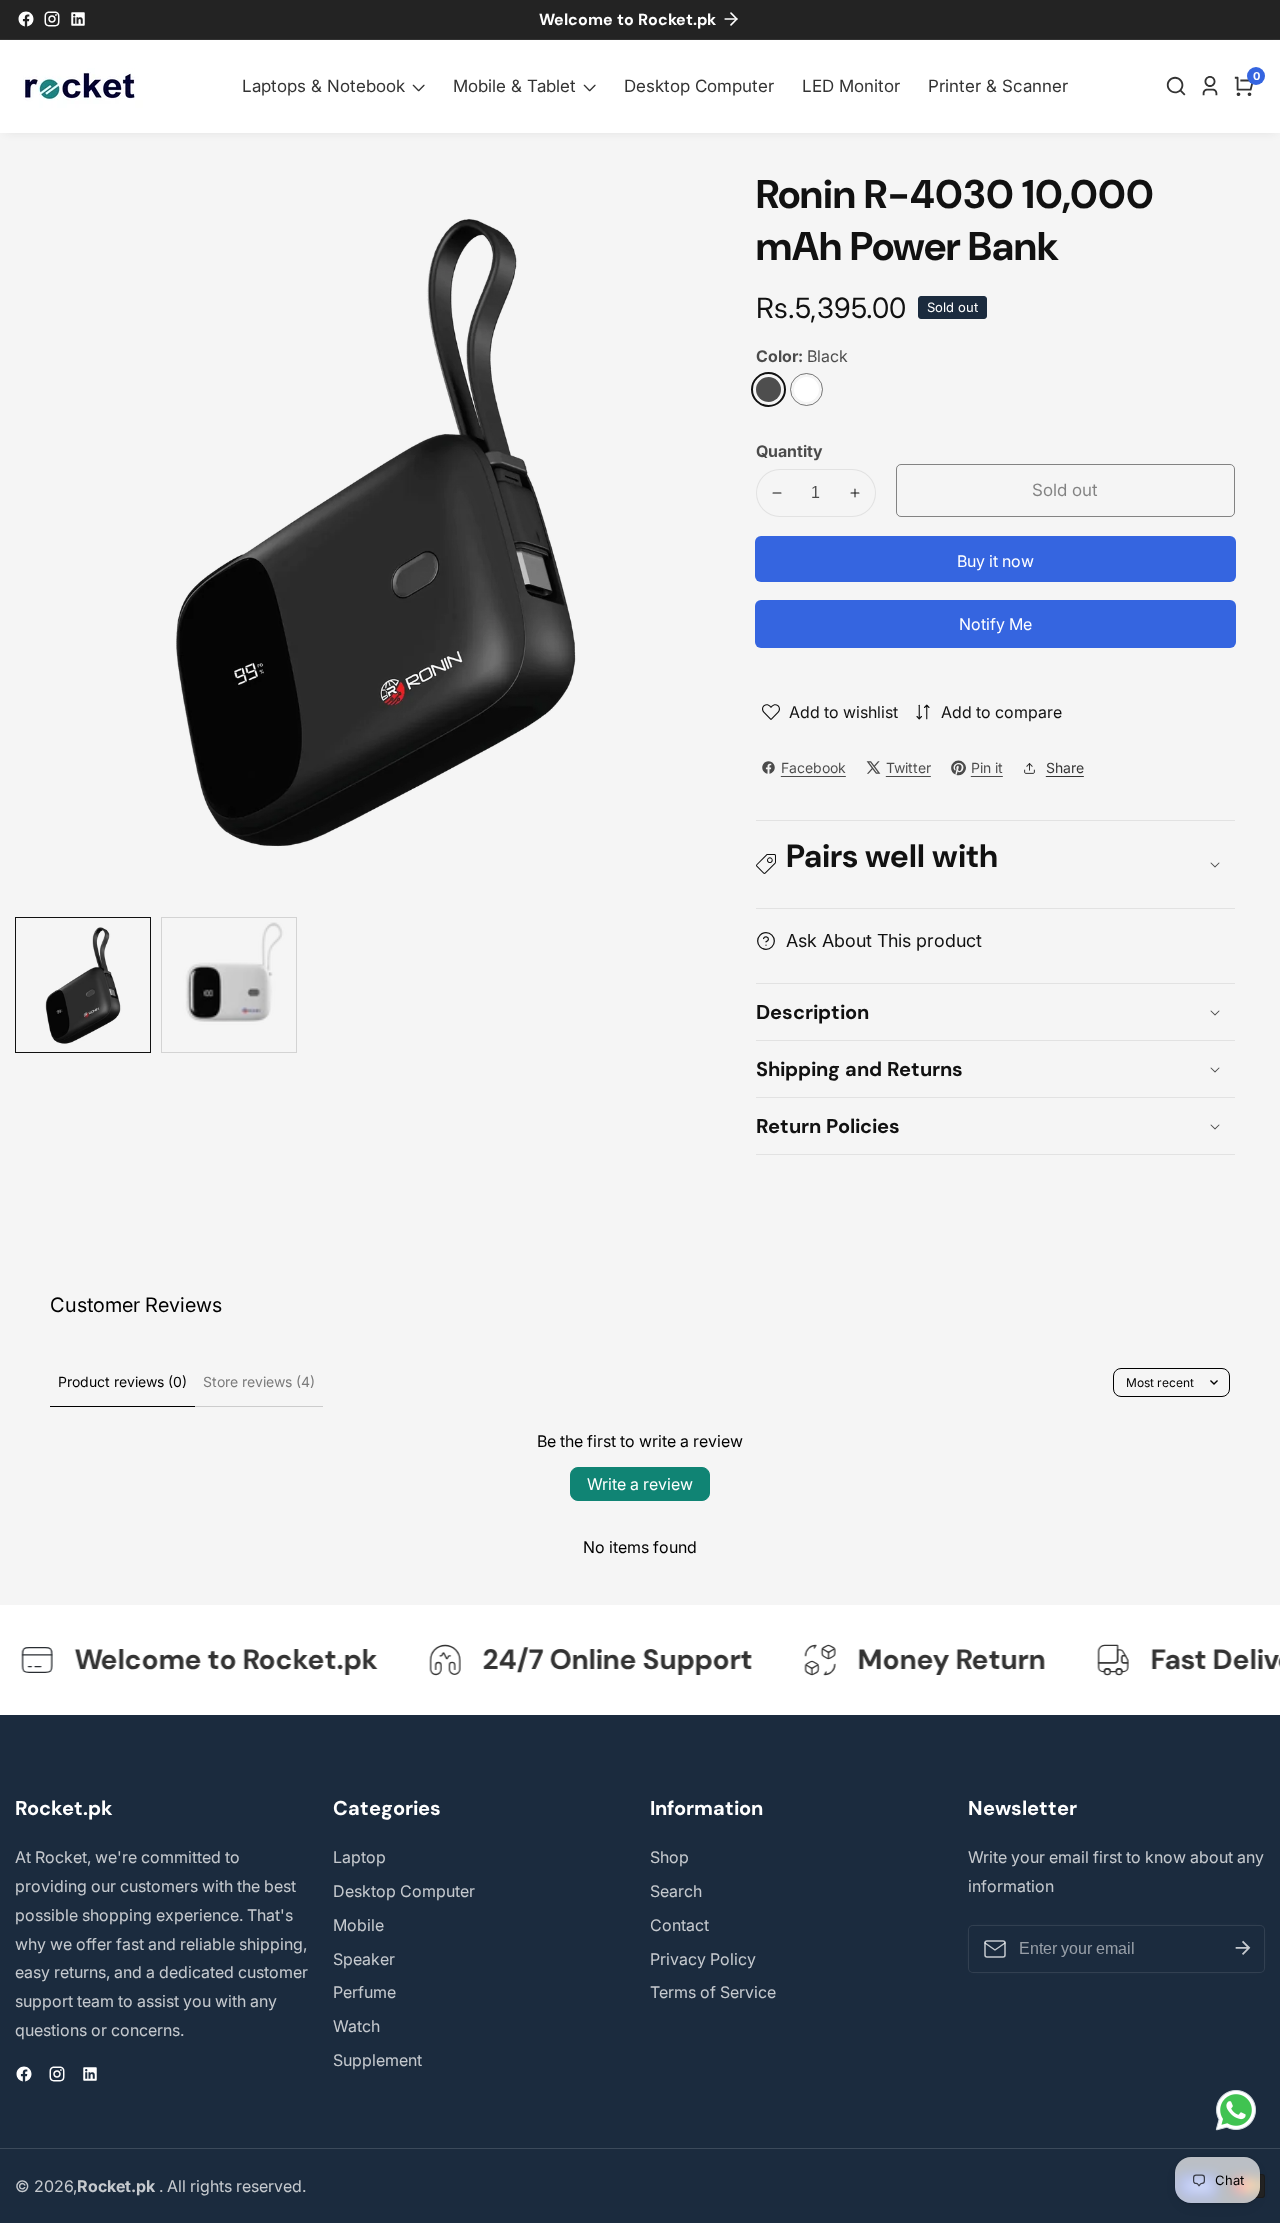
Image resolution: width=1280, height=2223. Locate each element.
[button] (995, 864)
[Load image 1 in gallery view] (83, 985)
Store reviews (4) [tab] (259, 1381)
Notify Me (995, 624)
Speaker (364, 1959)
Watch (356, 2026)
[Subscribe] (1243, 1949)
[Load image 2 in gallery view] (229, 985)
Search (676, 1891)
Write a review (640, 1484)
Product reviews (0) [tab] (122, 1381)
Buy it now (995, 561)
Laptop (359, 1857)
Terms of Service (713, 1992)
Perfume (364, 1992)
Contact (679, 1925)
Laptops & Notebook (323, 86)
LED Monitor (851, 86)
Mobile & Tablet (514, 86)
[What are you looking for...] (1179, 86)
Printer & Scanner (998, 86)
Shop (669, 1857)
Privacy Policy (703, 1959)
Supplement (377, 2060)
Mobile (358, 1925)
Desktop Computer (699, 86)
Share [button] (1065, 767)
